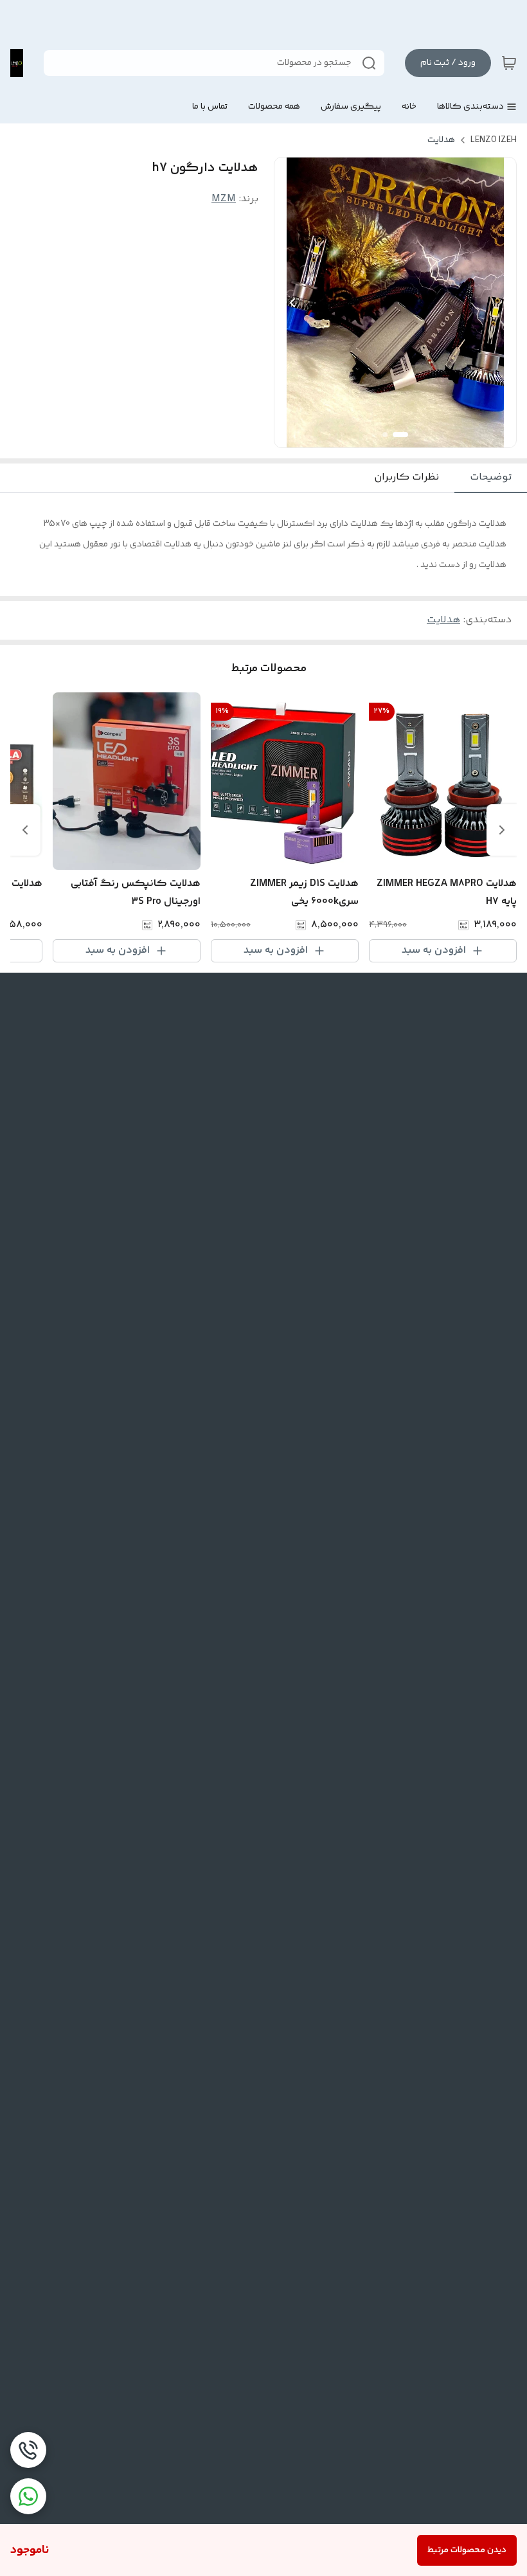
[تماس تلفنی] (28, 2450)
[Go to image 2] (385, 435)
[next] (25, 830)
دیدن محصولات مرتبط (467, 2550)
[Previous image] (292, 303)
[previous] (502, 830)
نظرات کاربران (406, 477)
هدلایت (441, 140)
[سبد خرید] (509, 63)
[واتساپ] (28, 2496)
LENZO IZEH (494, 140)
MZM (224, 199)
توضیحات (491, 477)
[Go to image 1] (400, 435)
